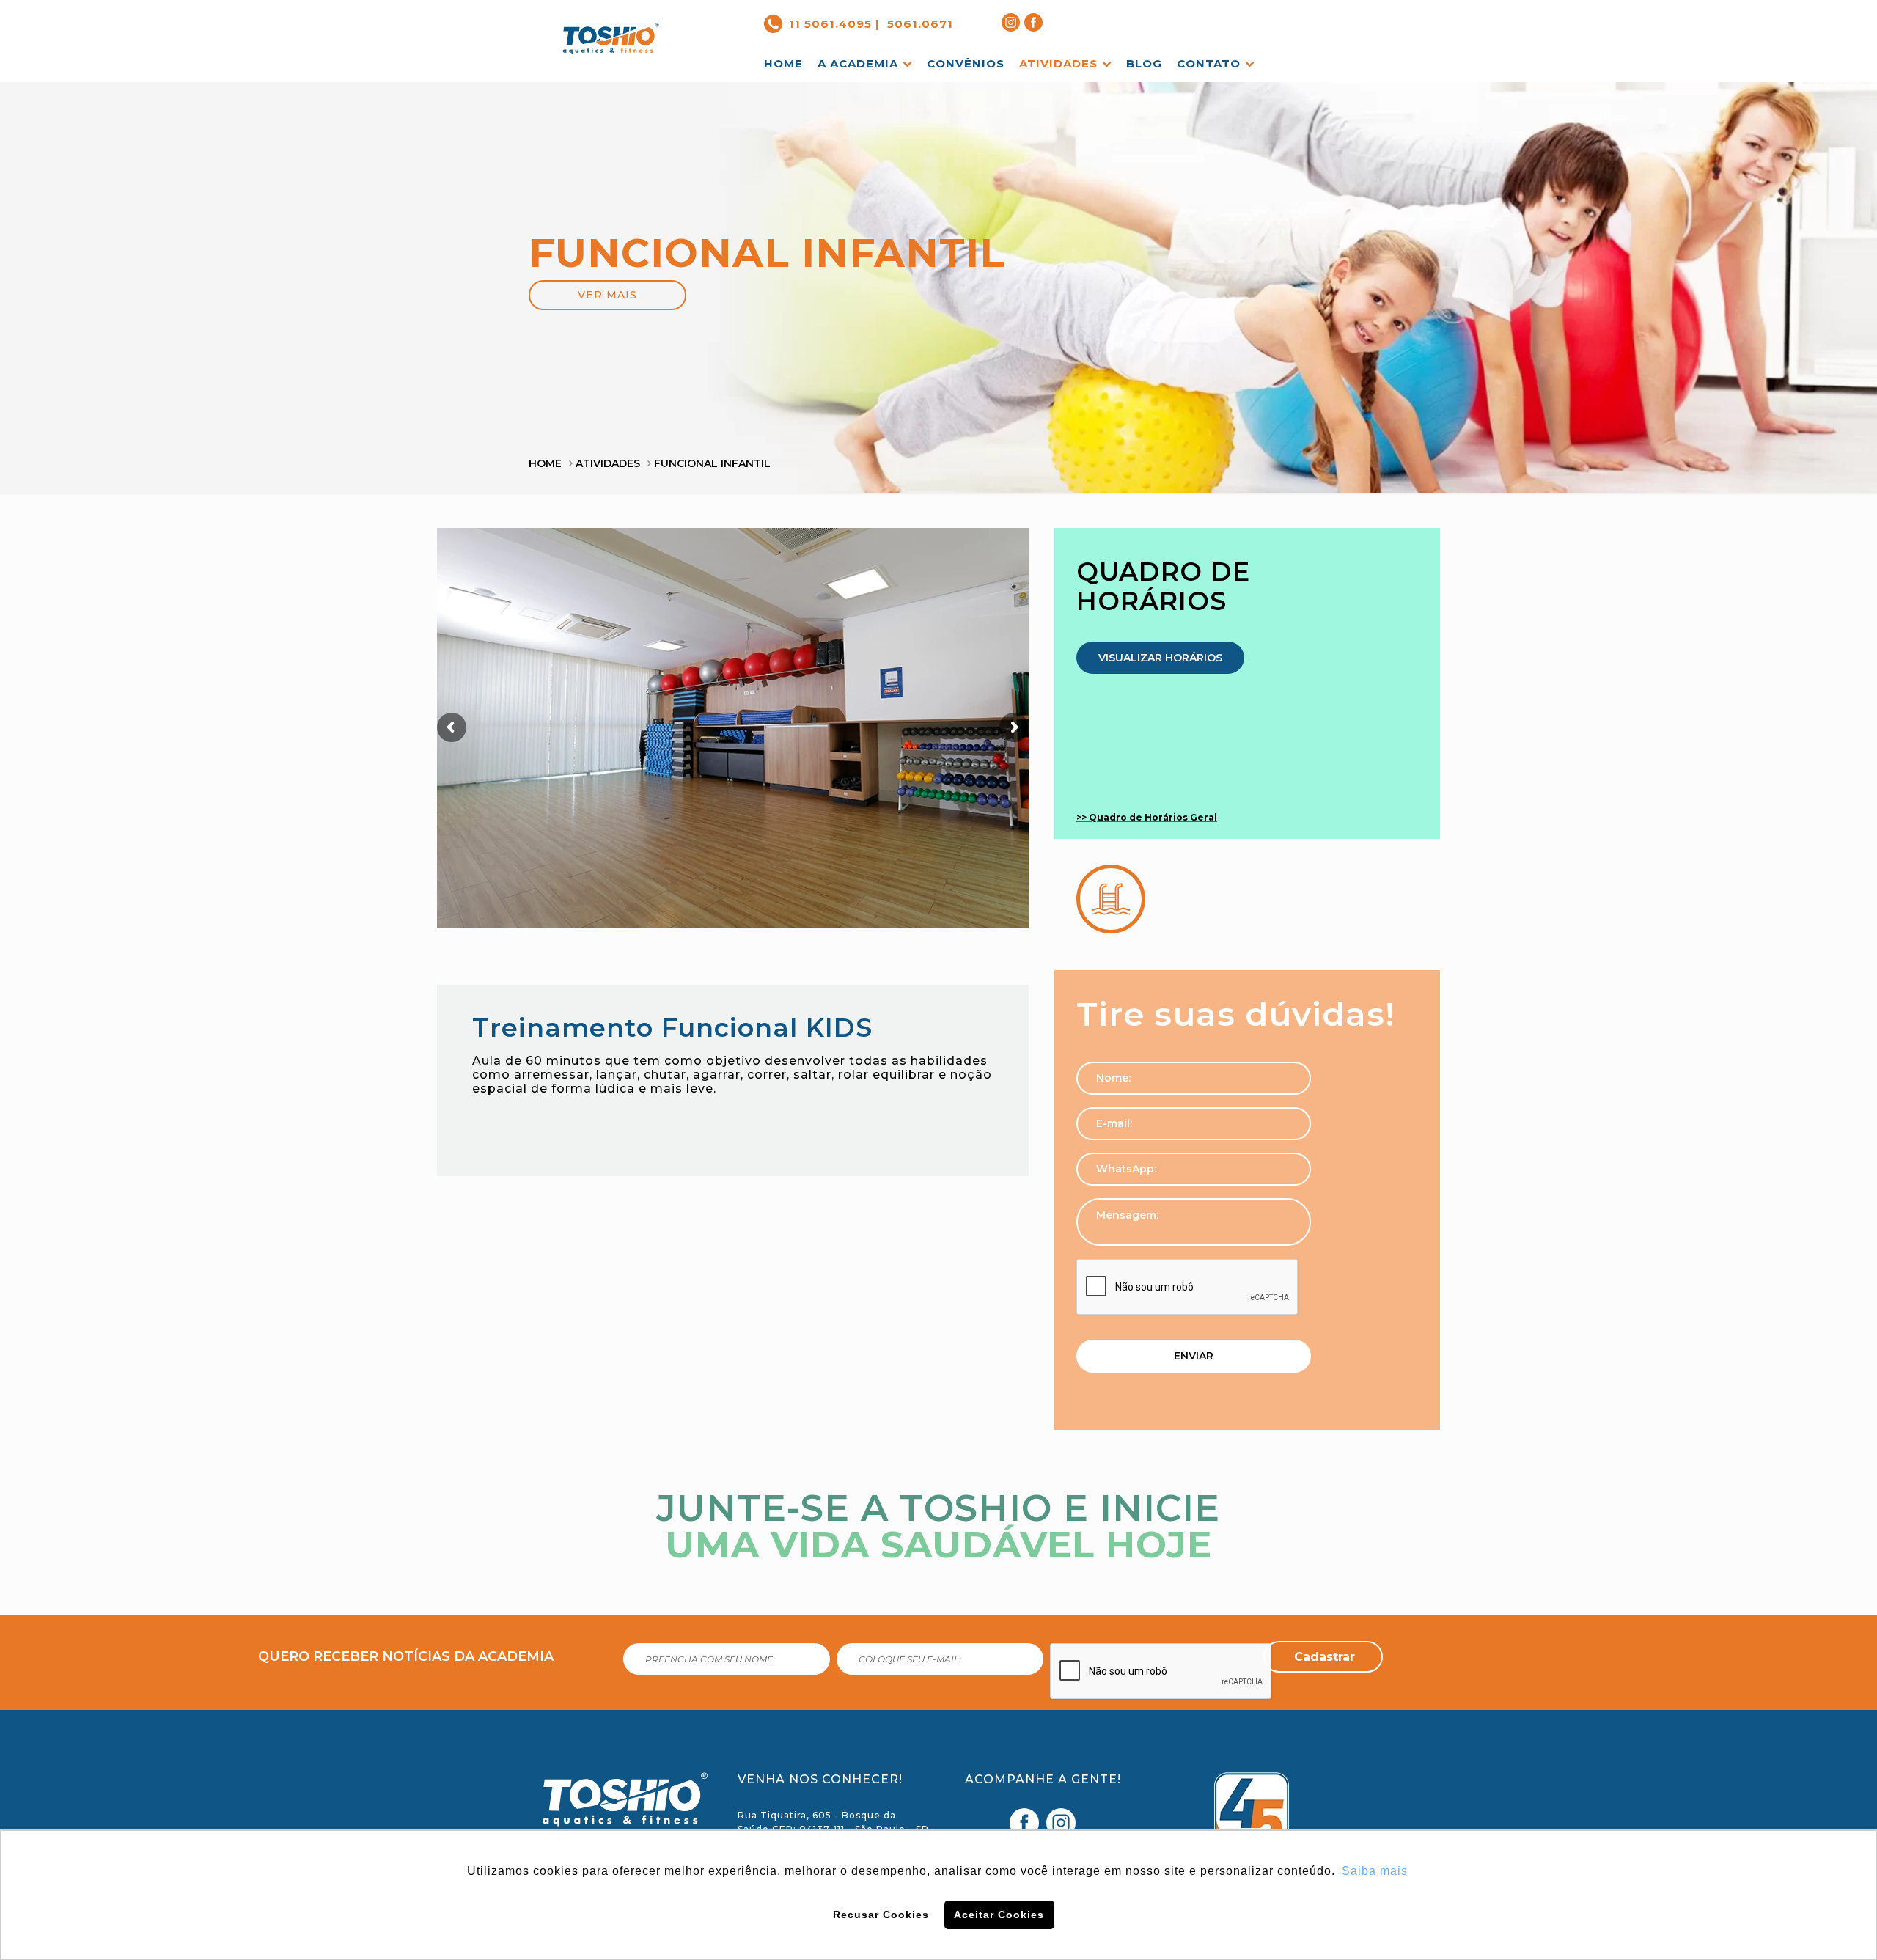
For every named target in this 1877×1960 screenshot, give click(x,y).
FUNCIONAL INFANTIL (712, 463)
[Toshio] (611, 27)
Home (545, 463)
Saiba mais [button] (1375, 1871)
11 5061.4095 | (834, 24)
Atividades (608, 463)
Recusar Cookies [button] (881, 1915)
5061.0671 (920, 24)
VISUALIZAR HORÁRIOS (1160, 658)
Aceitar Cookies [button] (999, 1915)
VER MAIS (607, 295)
